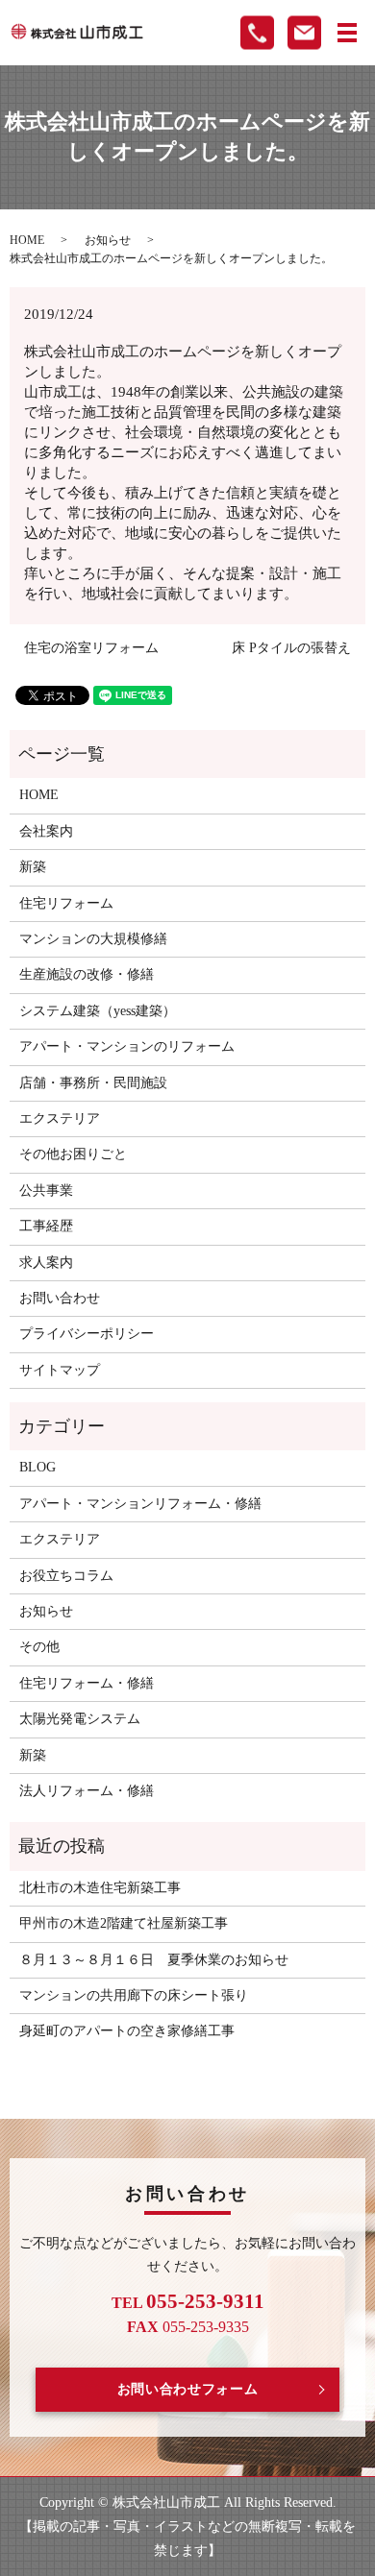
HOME (27, 240)
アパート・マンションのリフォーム (127, 1046)
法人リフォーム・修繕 (87, 1791)
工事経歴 (46, 1226)
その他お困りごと (73, 1154)
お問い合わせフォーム (188, 2389)
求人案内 (46, 1263)
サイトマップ (60, 1370)
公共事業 (46, 1191)
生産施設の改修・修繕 (87, 974)
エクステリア (60, 1118)
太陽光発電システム (80, 1719)
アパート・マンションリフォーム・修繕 (140, 1504)
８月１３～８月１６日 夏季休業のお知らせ (154, 1960)
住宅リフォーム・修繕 (87, 1683)
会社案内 (46, 831)
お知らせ (108, 240)
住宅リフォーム (66, 903)
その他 (39, 1647)
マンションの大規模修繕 (93, 939)
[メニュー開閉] (347, 33)
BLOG (37, 1467)
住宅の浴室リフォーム (91, 648)
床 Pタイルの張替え (291, 648)
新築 (33, 867)
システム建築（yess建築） (98, 1011)
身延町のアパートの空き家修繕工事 (127, 2031)
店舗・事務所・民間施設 (93, 1083)
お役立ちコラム (66, 1576)
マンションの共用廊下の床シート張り (134, 1995)
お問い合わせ (60, 1298)
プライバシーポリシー (87, 1334)
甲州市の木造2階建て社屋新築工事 (124, 1923)
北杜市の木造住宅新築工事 (100, 1888)
